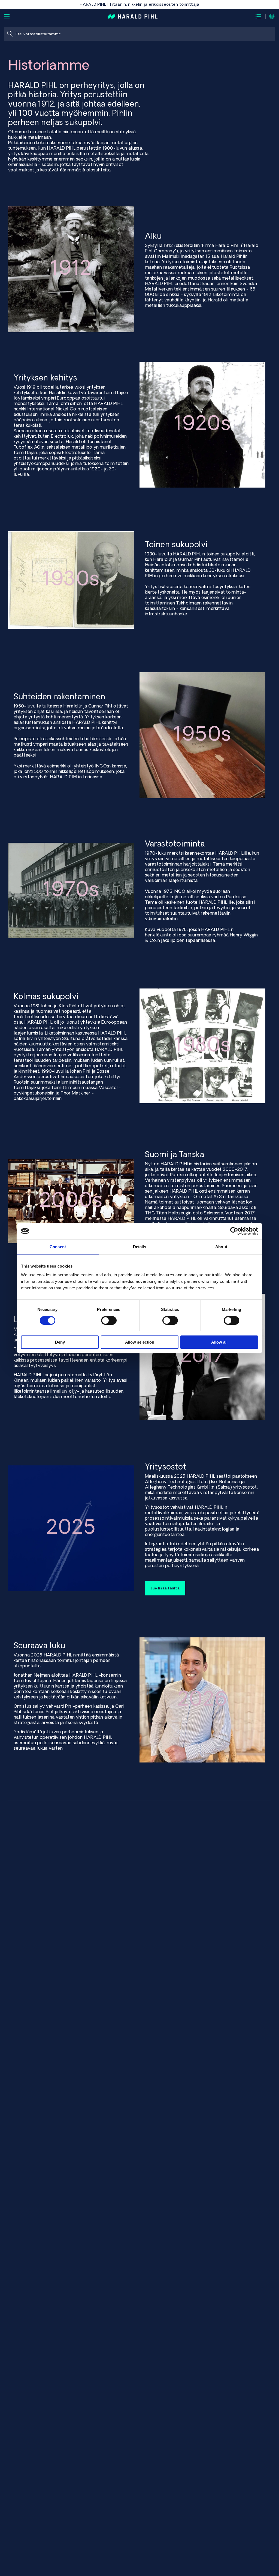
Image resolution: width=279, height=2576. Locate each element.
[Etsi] (10, 34)
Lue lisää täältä (165, 1588)
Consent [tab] (58, 1247)
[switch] (109, 1320)
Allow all (219, 1342)
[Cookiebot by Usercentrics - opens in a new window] (234, 1231)
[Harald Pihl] (133, 16)
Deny (60, 1342)
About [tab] (221, 1247)
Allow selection (140, 1342)
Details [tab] (140, 1247)
